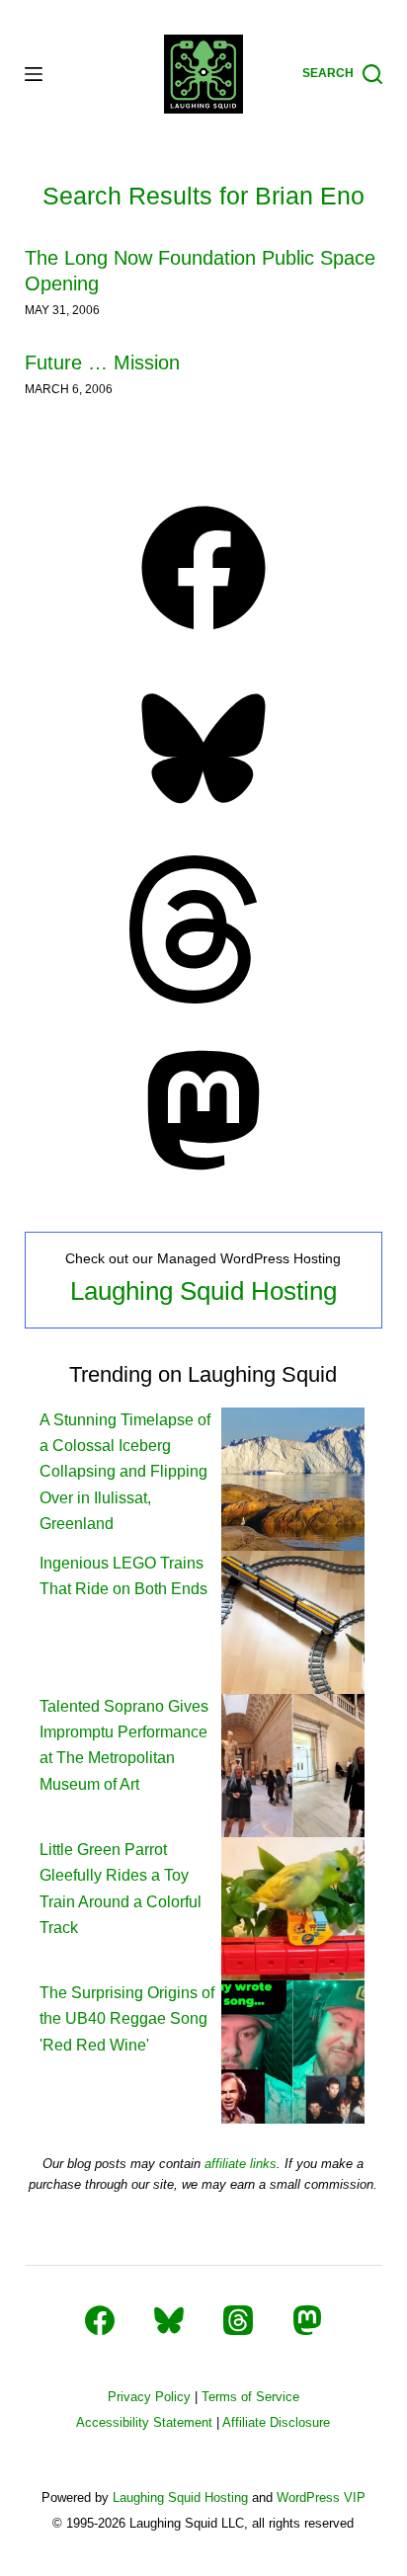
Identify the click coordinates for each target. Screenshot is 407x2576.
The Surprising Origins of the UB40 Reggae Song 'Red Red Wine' (127, 2019)
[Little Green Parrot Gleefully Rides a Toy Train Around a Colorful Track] (293, 1907)
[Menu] (34, 74)
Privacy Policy (149, 2397)
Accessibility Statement (144, 2422)
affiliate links (241, 2164)
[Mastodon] (203, 1178)
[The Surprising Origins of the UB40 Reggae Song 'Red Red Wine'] (293, 2050)
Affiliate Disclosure (276, 2422)
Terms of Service (250, 2397)
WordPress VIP (321, 2497)
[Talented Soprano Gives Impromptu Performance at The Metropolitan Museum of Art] (293, 1764)
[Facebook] (203, 636)
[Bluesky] (203, 817)
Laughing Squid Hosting (203, 1291)
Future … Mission (102, 362)
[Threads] (203, 998)
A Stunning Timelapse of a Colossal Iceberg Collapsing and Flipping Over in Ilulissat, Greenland (125, 1472)
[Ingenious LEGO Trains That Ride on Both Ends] (293, 1620)
